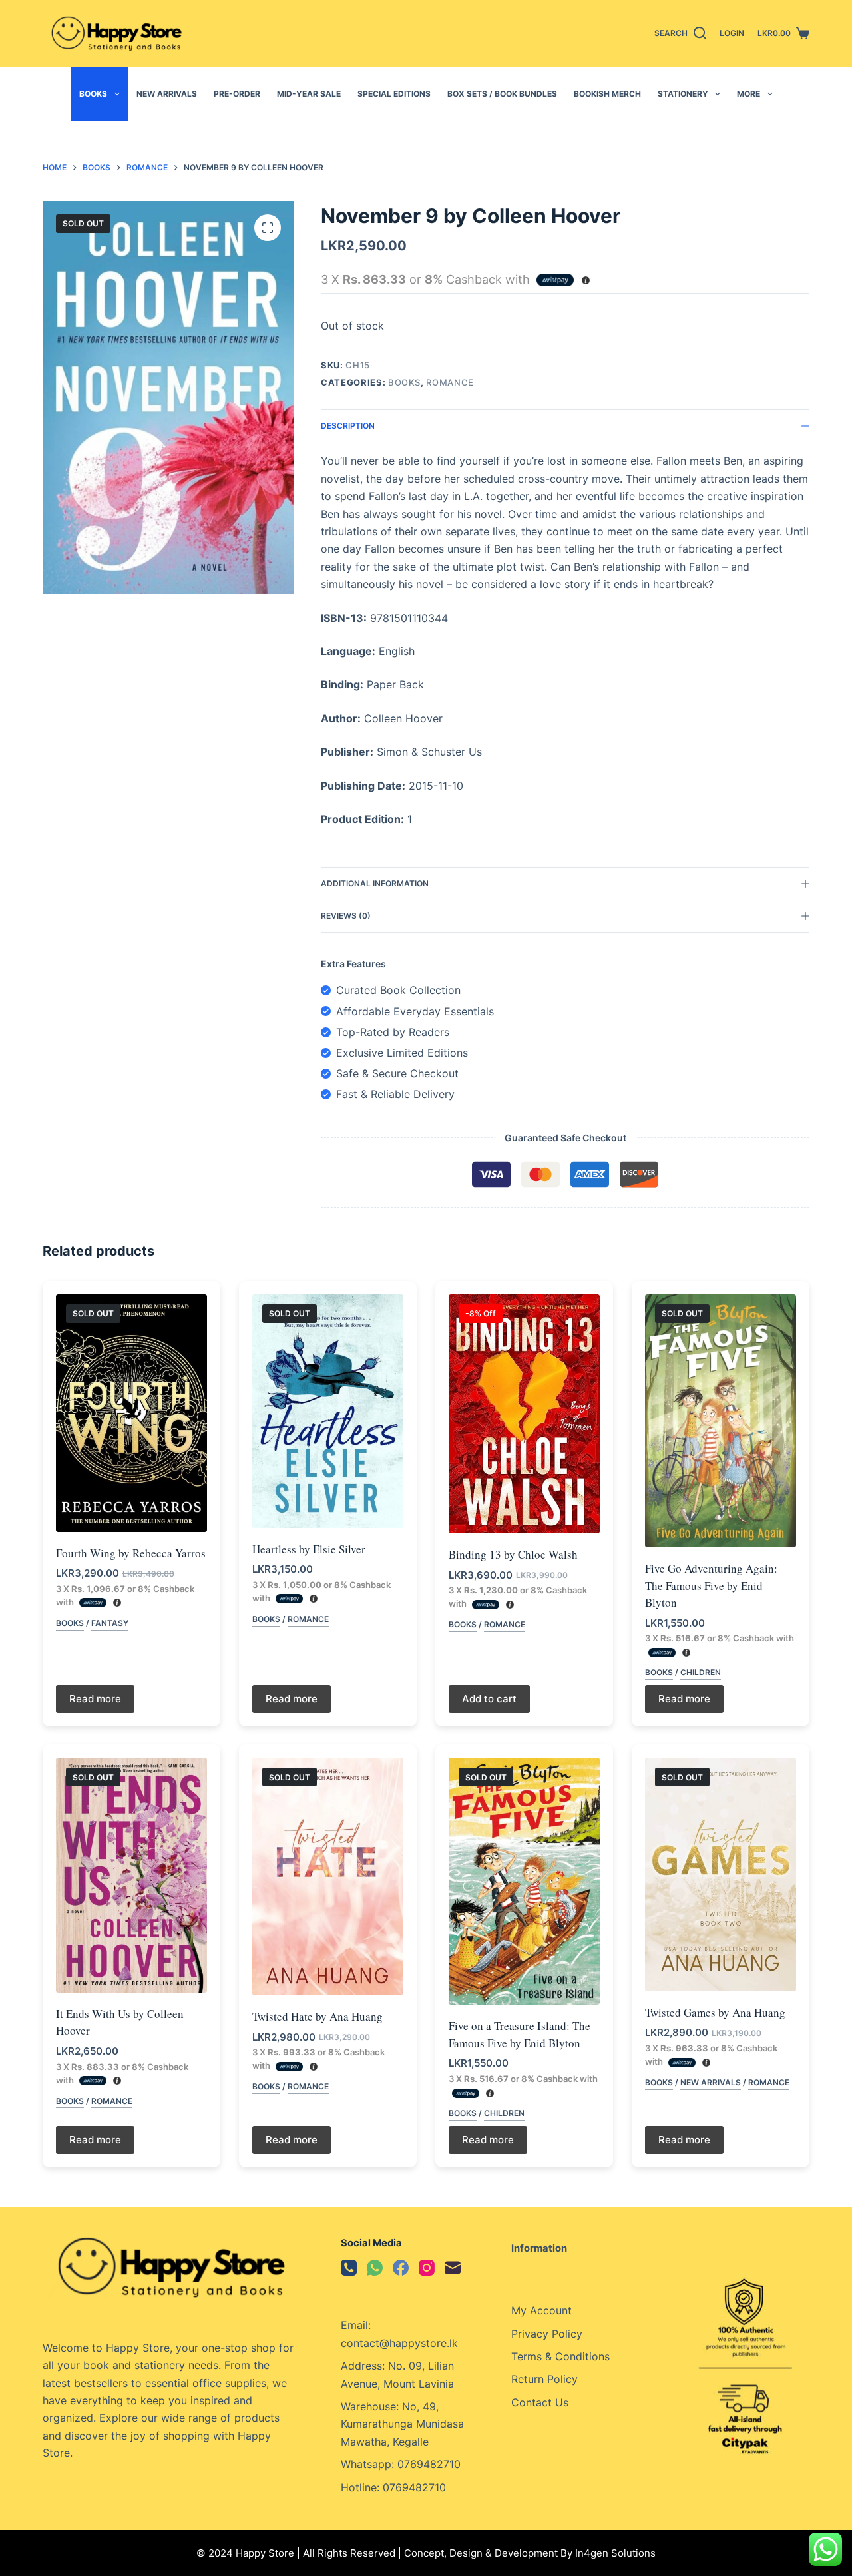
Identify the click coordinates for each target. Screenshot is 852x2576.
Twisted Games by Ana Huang (715, 2012)
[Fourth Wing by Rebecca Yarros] (131, 1413)
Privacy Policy (547, 2334)
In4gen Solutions (615, 2553)
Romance (450, 382)
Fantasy (110, 1623)
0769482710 (414, 2487)
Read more (95, 1699)
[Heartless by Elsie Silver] (328, 1411)
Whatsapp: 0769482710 (401, 2464)
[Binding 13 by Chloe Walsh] (524, 1414)
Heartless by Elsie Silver (309, 1549)
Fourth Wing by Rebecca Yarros (131, 1553)
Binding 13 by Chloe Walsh (513, 1554)
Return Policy (544, 2379)
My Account (541, 2310)
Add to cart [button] (489, 1699)
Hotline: (362, 2487)
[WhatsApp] (375, 2268)
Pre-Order (237, 94)
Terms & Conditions (560, 2356)
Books (93, 94)
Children (701, 1672)
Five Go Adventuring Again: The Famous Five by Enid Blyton (711, 1585)
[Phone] (349, 2268)
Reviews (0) (346, 916)
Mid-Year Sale (309, 94)
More (748, 94)
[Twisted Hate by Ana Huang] (328, 1877)
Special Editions (394, 94)
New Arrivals (167, 94)
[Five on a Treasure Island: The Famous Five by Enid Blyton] (524, 1881)
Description (348, 426)
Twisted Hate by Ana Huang (318, 2016)
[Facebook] (401, 2268)
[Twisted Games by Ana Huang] (721, 1875)
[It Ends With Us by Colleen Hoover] (131, 1875)
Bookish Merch (607, 94)
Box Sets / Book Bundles (502, 94)
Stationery (683, 94)
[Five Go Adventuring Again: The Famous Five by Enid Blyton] (721, 1421)
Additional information (375, 883)
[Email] (453, 2268)
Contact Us (540, 2402)
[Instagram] (427, 2268)
